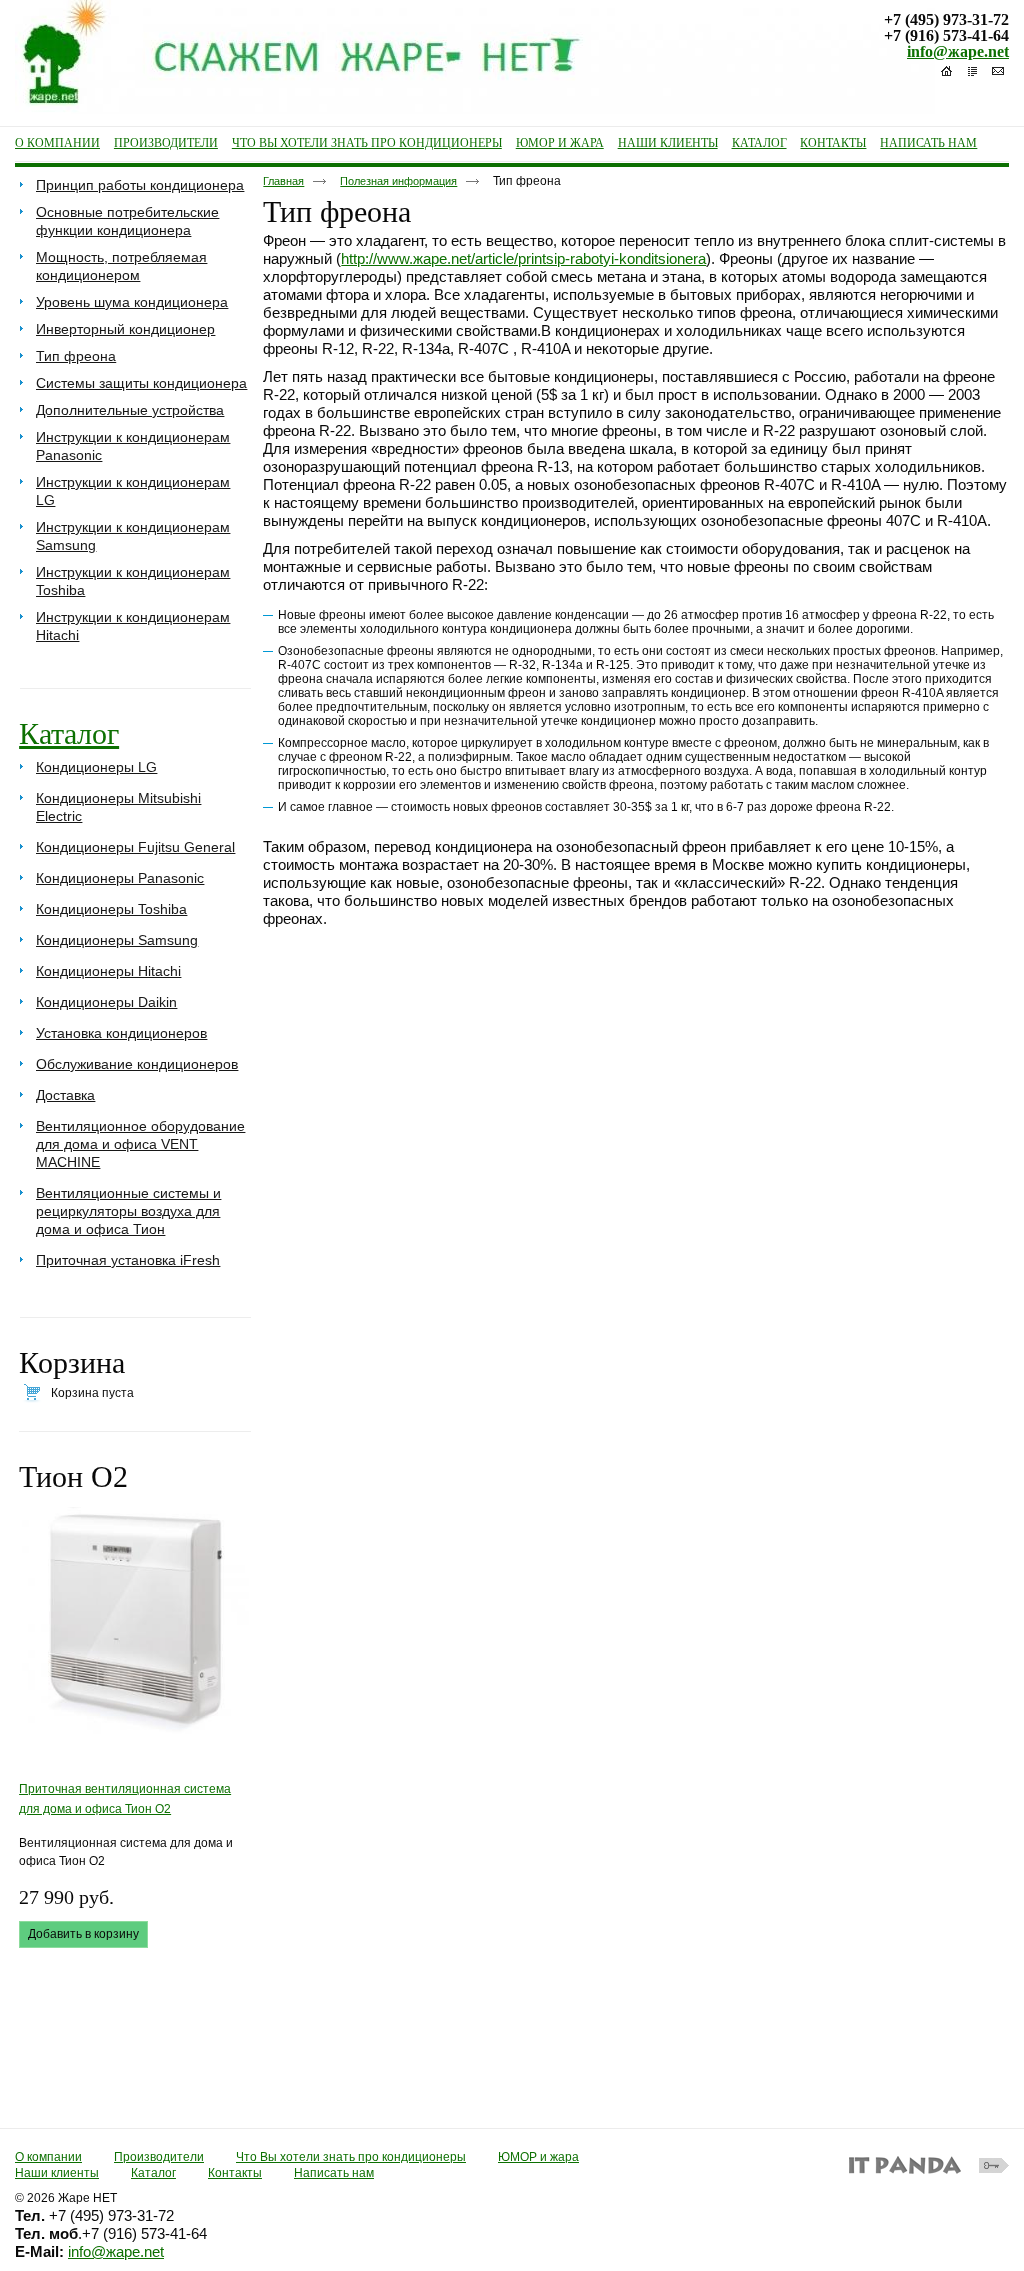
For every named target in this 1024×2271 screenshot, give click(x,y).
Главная (283, 181)
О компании (48, 2157)
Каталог (69, 733)
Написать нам (334, 2173)
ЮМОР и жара (538, 2157)
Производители (159, 2157)
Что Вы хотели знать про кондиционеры (351, 2157)
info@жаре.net (958, 51)
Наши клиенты (57, 2173)
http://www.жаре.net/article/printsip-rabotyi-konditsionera (523, 258)
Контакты (235, 2173)
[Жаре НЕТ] (512, 58)
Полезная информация (398, 181)
